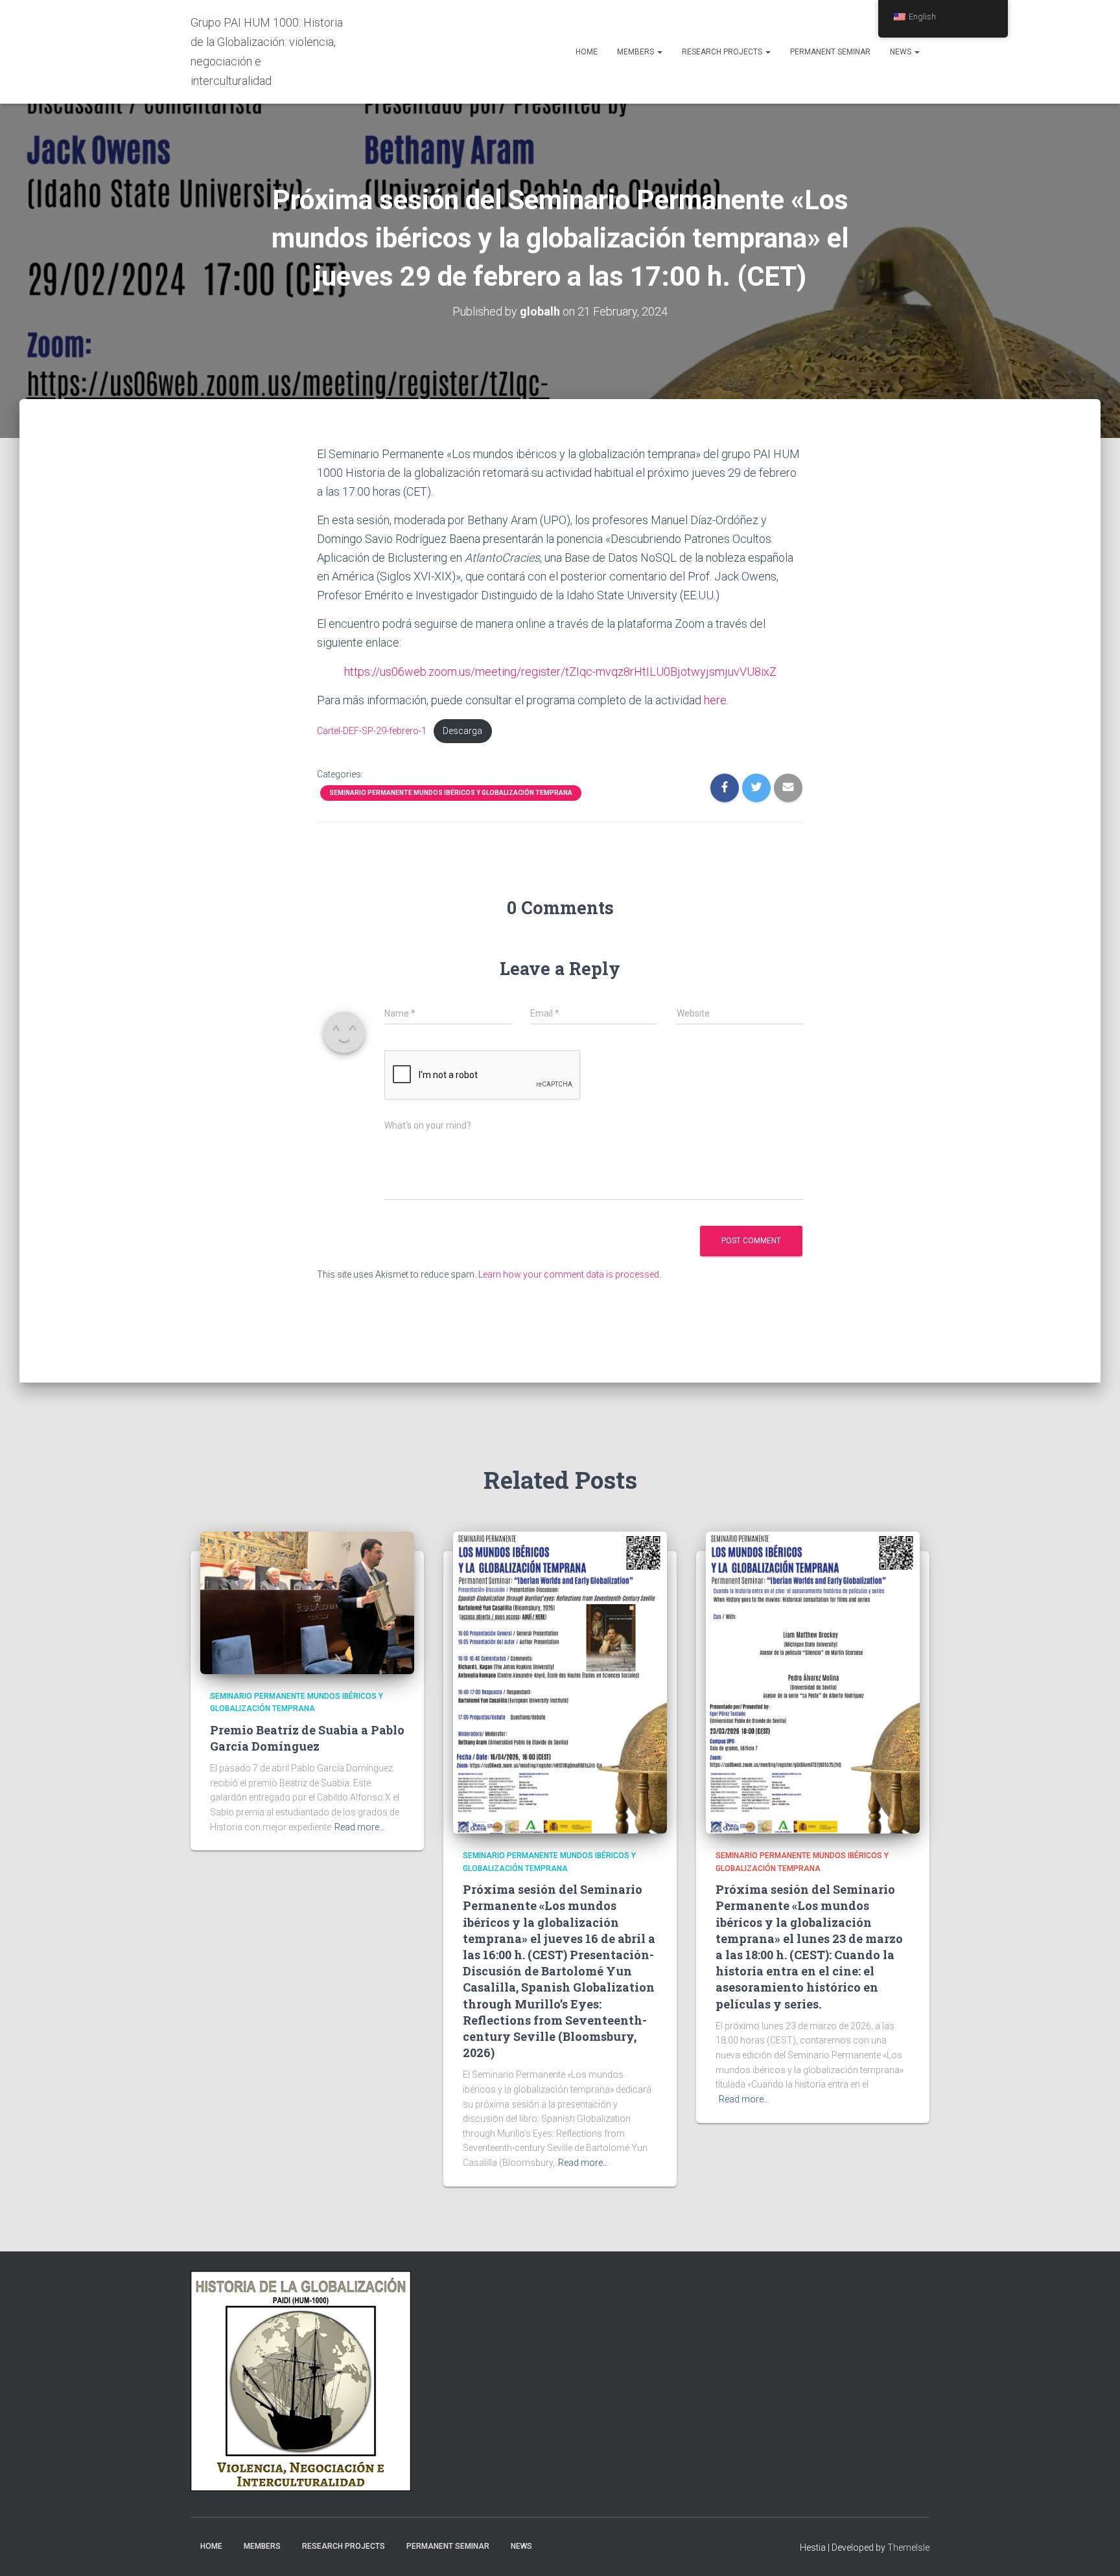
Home (587, 52)
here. (715, 700)
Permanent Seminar (830, 52)
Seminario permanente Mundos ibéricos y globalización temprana (451, 793)
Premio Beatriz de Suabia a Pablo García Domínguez (307, 1738)
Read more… (360, 1827)
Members (636, 52)
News (902, 52)
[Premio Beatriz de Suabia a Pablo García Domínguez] (307, 1602)
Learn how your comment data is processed (569, 1274)
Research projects (723, 52)
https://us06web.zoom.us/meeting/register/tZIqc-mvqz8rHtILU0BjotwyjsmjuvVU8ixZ (560, 672)
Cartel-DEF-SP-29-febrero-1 (372, 731)
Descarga (462, 731)
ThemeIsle (908, 2547)
